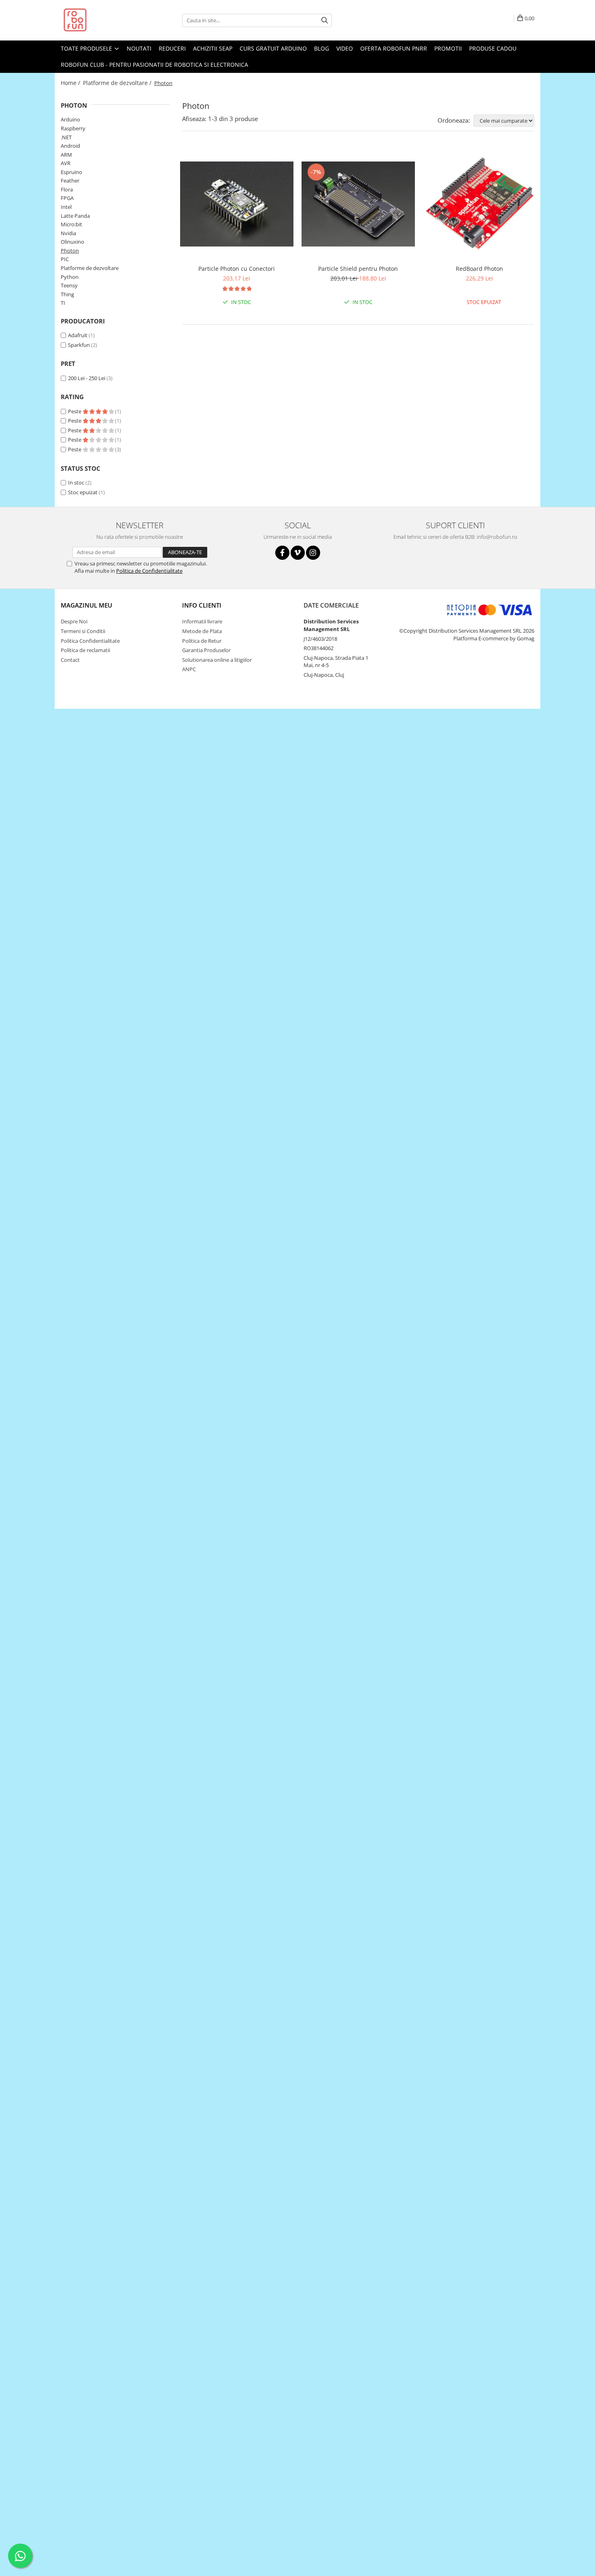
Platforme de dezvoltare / (118, 83)
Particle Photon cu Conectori (237, 269)
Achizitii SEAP (213, 48)
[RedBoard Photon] (480, 204)
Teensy (69, 285)
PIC (65, 259)
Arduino (70, 119)
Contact (70, 660)
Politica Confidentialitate (90, 641)
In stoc (76, 482)
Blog (322, 48)
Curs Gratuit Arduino (273, 48)
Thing (67, 294)
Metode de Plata (202, 631)
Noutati (139, 48)
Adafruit (78, 335)
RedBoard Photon (479, 269)
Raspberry (73, 128)
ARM (66, 155)
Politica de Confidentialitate (149, 571)
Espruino (71, 172)
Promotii (448, 48)
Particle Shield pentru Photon (358, 269)
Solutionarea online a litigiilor (217, 660)
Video (345, 48)
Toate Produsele (87, 48)
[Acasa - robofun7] (101, 20)
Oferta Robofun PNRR (394, 48)
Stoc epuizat (83, 492)
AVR (66, 163)
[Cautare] (325, 20)
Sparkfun (79, 345)
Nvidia (68, 233)
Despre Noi (74, 621)
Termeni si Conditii (83, 631)
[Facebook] (282, 553)
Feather (70, 181)
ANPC (189, 669)
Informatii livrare (202, 621)
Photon (70, 251)
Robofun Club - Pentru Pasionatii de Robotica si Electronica (154, 65)
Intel (66, 207)
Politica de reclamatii (85, 650)
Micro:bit (71, 224)
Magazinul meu (86, 605)
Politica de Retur (202, 641)
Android (70, 146)
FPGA (67, 198)
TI (63, 303)
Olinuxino (72, 242)
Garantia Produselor (206, 650)
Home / (71, 83)
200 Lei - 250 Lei (87, 378)
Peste (75, 411)
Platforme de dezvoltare (90, 268)
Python (70, 277)
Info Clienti (202, 605)
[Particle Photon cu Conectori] (237, 204)
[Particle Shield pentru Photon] (358, 204)
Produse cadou (493, 48)
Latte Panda (75, 216)
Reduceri (172, 48)
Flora (67, 189)
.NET (66, 137)
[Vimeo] (298, 553)
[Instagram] (313, 553)
